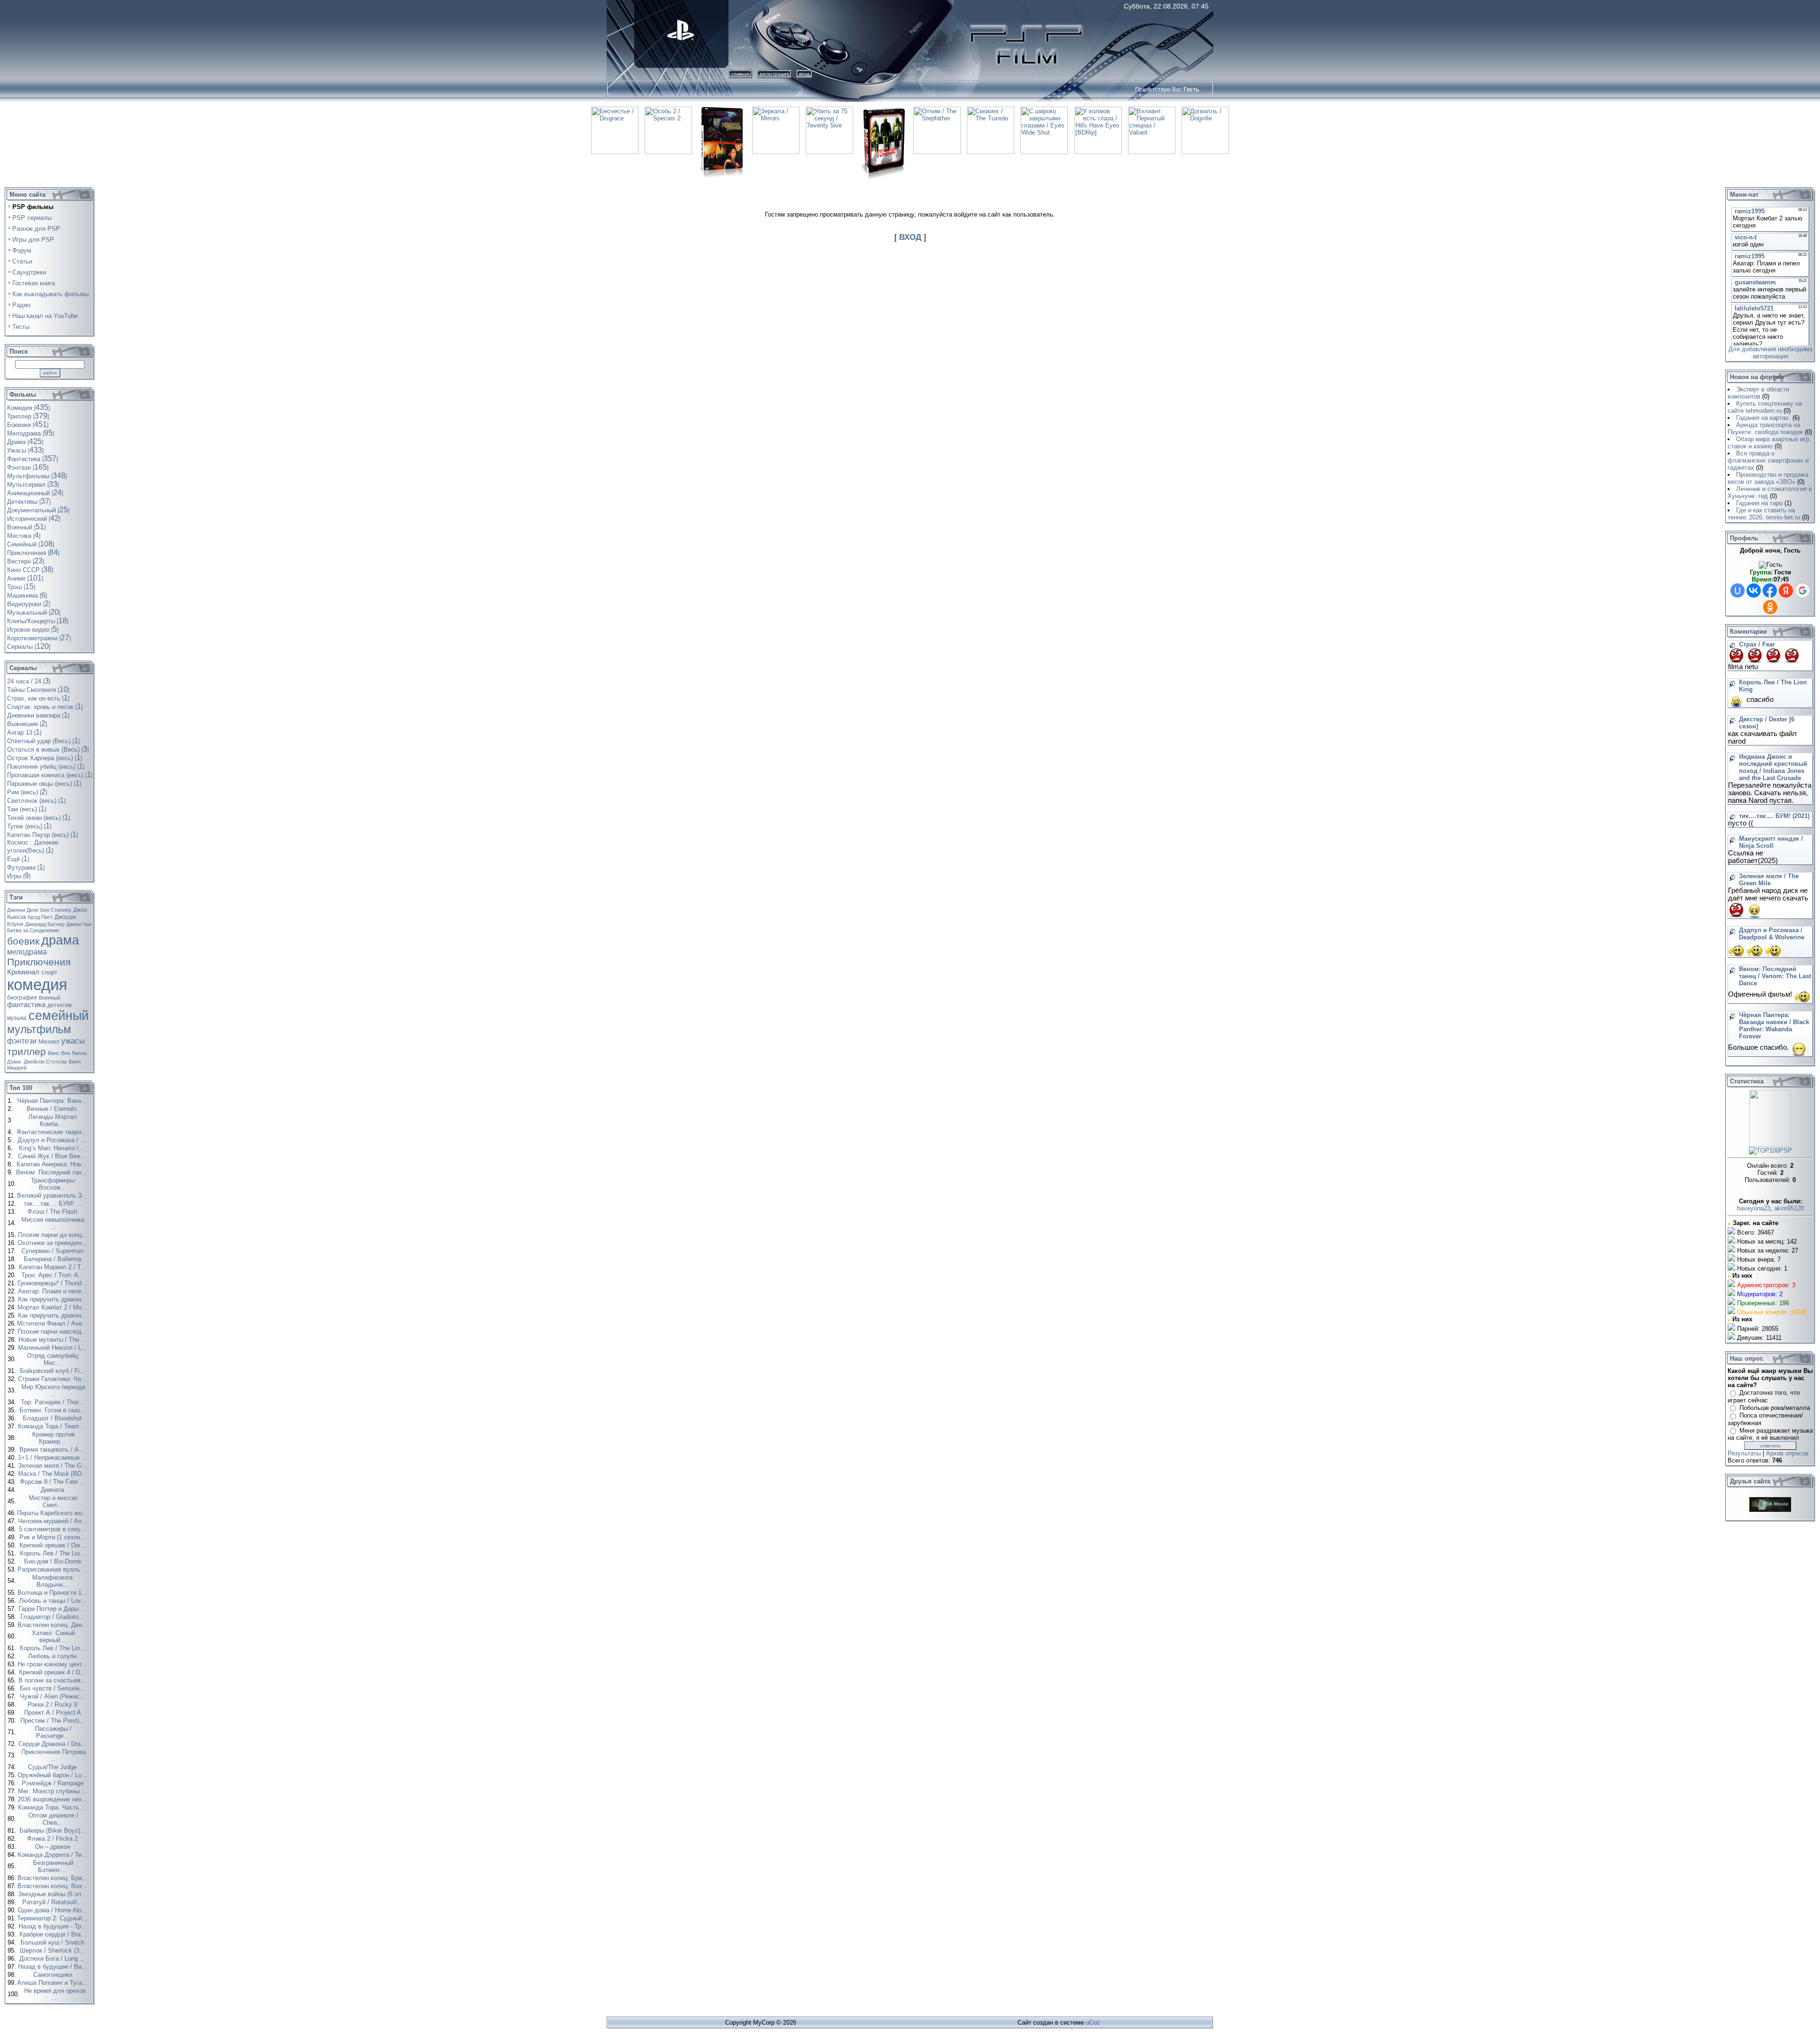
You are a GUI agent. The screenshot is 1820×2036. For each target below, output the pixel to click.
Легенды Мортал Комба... (53, 1120)
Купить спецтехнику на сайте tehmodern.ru (1765, 407)
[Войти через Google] (1802, 591)
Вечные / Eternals (53, 1109)
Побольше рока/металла (1775, 1408)
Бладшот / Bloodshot (53, 1418)
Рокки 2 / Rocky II (54, 1704)
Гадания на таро (1759, 503)
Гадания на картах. (1763, 418)
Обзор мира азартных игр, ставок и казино (1769, 443)
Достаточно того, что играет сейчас (1764, 1396)
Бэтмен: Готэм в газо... (54, 1410)
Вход (804, 74)
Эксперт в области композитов (1758, 393)
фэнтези (22, 1041)
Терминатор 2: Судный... (53, 1918)
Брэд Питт (40, 917)
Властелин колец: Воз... (53, 1886)
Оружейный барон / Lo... (53, 1775)
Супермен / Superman (53, 1251)
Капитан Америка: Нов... (53, 1164)
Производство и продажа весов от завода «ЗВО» (1768, 478)
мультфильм (39, 1029)
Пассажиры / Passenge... (53, 1732)
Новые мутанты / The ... (54, 1340)
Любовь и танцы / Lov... (54, 1601)
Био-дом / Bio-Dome (54, 1561)
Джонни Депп (23, 910)
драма (60, 940)
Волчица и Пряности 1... (53, 1593)
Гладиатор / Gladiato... (53, 1617)
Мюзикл (49, 1042)
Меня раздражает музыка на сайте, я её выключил (1770, 1434)
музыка (17, 1018)
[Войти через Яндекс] (1786, 591)
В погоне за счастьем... (53, 1680)
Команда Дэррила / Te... (53, 1855)
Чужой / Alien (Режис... (54, 1696)
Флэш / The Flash (53, 1212)
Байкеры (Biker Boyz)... (54, 1831)
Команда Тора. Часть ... (53, 1807)
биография (22, 998)
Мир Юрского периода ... (53, 1391)
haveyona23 (1754, 1208)
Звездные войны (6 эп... (53, 1894)
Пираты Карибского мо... (53, 1513)
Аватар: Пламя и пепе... (54, 1291)
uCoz (1093, 2022)
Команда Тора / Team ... (53, 1426)
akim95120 (1789, 1208)
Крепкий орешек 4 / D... (53, 1672)
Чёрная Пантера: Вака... (53, 1101)
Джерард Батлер (45, 924)
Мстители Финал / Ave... (53, 1323)
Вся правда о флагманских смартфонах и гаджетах (1768, 460)
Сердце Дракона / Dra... (53, 1744)
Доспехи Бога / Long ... (53, 1959)
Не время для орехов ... (55, 1994)
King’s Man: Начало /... (53, 1148)
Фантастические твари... (53, 1132)
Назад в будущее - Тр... (54, 1926)
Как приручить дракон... (53, 1299)
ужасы (73, 1041)
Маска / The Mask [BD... (54, 1474)
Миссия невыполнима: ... (54, 1223)
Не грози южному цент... (53, 1664)
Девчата (53, 1490)
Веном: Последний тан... (53, 1172)
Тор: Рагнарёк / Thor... (53, 1402)
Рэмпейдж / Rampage (54, 1783)
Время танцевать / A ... (54, 1450)
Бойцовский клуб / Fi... (54, 1371)
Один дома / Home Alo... (53, 1910)
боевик (23, 941)
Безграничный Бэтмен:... (53, 1866)
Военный (50, 998)
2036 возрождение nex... (54, 1799)
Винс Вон (59, 1053)
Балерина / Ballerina (53, 1259)
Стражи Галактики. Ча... (53, 1379)
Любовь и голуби (53, 1656)
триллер (27, 1052)
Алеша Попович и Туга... (53, 1983)
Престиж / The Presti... (54, 1721)
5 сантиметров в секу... (53, 1529)
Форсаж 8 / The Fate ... (54, 1482)
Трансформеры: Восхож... (54, 1184)
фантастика (26, 1005)
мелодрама (27, 952)
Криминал (23, 972)
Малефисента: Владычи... (53, 1581)
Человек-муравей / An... (54, 1521)
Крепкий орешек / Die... (54, 1545)
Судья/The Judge (53, 1767)
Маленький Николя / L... (54, 1348)
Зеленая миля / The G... (54, 1466)
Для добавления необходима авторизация (1770, 353)
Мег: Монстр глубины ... (54, 1791)
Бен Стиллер (56, 910)
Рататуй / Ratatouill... (53, 1902)
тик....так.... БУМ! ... (54, 1204)
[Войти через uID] (1738, 591)
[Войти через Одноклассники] (1770, 607)
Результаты (1744, 1453)
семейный (59, 1016)
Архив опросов (1787, 1453)
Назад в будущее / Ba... (54, 1967)
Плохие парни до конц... (54, 1235)
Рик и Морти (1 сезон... (54, 1537)
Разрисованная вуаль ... (54, 1569)
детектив (59, 1005)
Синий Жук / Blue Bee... (53, 1156)
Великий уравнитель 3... (53, 1195)
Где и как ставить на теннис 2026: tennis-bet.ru (1764, 514)
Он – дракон (54, 1847)
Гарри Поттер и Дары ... (53, 1609)
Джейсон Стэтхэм (45, 1062)
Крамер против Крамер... (54, 1438)
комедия (37, 985)
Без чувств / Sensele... (54, 1688)
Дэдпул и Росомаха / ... (53, 1140)
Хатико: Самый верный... (53, 1636)
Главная (740, 74)
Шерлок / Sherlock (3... (53, 1950)
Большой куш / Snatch (53, 1942)
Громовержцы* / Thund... (53, 1283)
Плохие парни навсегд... (53, 1332)
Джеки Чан (79, 924)
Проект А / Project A (54, 1713)
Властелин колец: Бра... (54, 1878)
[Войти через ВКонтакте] (1754, 591)
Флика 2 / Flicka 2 (53, 1839)
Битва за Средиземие (33, 930)
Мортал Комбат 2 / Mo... (53, 1307)
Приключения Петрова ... (54, 1755)
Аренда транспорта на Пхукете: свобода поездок (1765, 428)
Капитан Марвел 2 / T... (54, 1267)
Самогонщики (54, 1975)
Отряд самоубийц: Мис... (53, 1359)
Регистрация (774, 74)
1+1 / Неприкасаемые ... (54, 1458)
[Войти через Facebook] (1770, 591)
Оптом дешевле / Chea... (53, 1819)
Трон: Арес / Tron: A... (54, 1275)
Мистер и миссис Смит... (54, 1501)
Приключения (39, 962)
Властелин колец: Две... (54, 1625)
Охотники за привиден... (53, 1243)
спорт (49, 972)
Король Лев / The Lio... (54, 1553)
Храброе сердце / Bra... (54, 1934)
